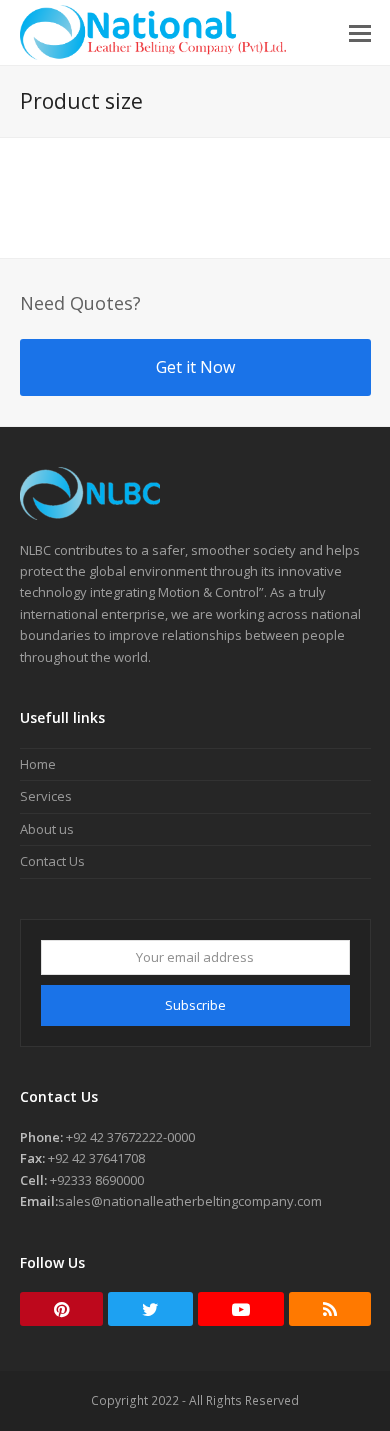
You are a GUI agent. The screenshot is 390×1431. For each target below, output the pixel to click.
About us (47, 829)
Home (38, 764)
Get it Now (195, 367)
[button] (360, 32)
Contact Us (52, 861)
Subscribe (195, 1005)
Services (46, 796)
